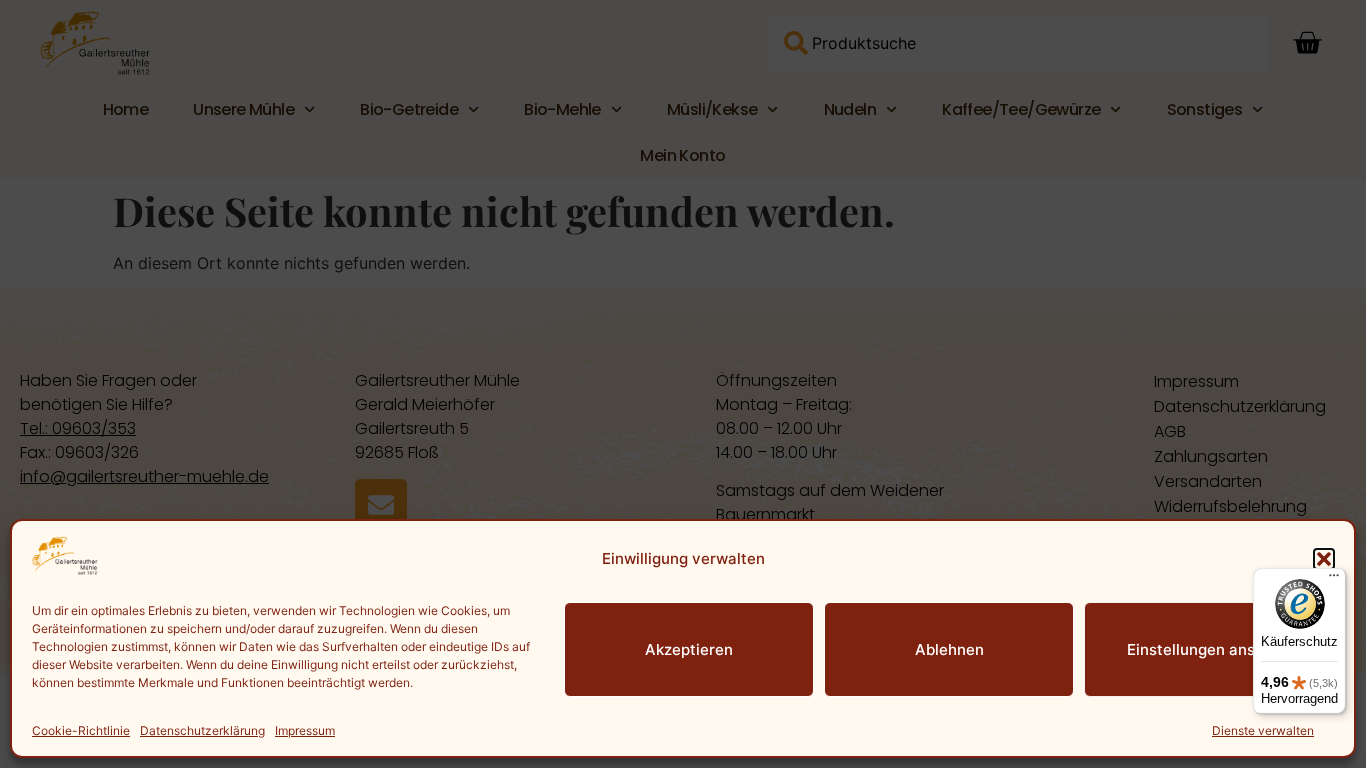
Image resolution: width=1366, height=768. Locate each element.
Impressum (305, 730)
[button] (1324, 559)
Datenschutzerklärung (202, 730)
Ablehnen (949, 649)
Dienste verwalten (1263, 730)
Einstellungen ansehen (1209, 649)
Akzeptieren (689, 649)
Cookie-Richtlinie (81, 730)
